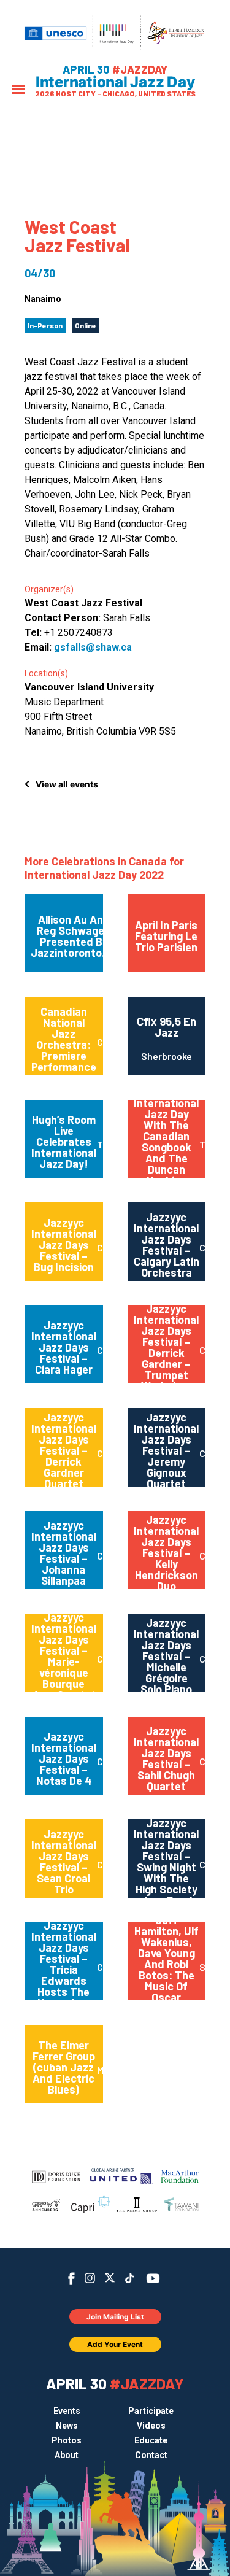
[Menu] (18, 91)
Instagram (90, 2278)
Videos (151, 2426)
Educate (151, 2440)
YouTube (152, 2278)
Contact (151, 2455)
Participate (151, 2411)
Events (67, 2411)
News (67, 2426)
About (67, 2455)
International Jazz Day (115, 82)
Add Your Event (115, 2344)
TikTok (129, 2278)
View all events (67, 784)
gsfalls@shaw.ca (93, 647)
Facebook (71, 2279)
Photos (67, 2440)
